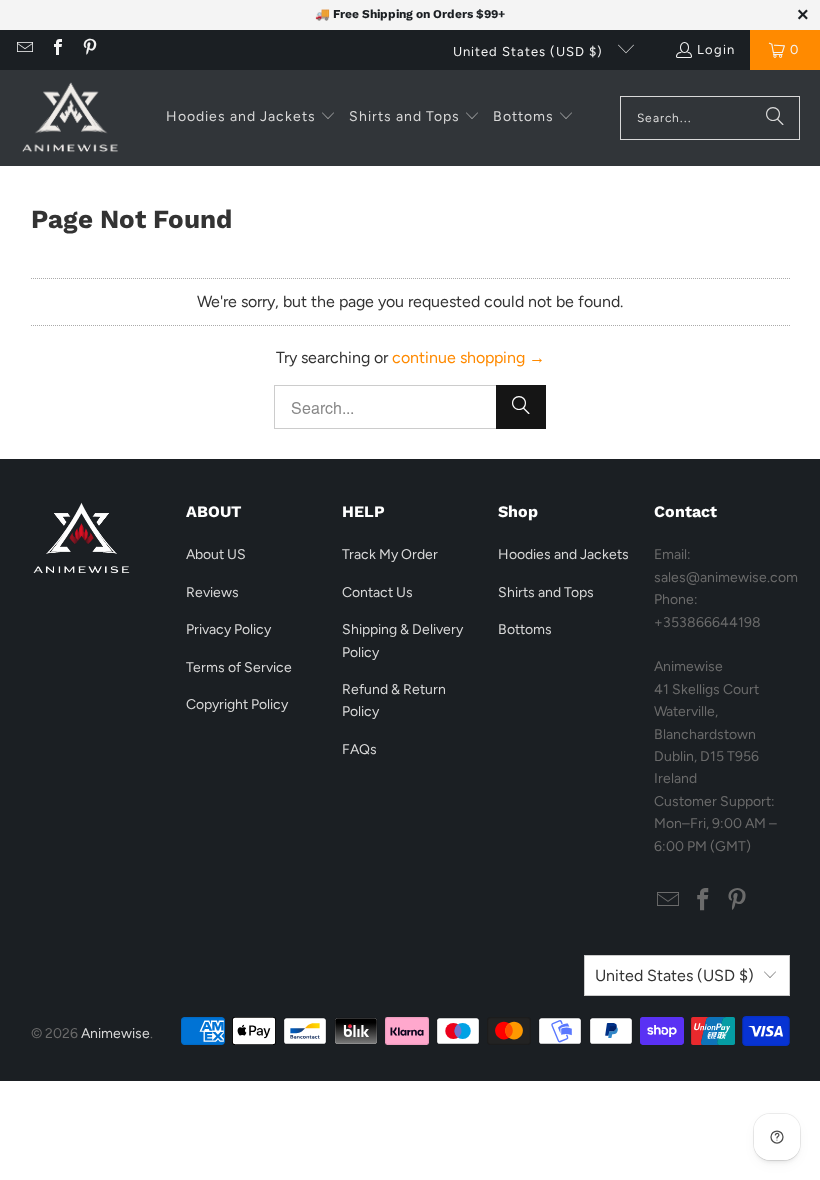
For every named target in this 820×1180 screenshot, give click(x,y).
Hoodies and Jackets (563, 554)
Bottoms (525, 629)
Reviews (212, 592)
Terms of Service (239, 667)
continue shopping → (468, 357)
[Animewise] (70, 118)
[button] (251, 118)
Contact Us (377, 592)
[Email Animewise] (24, 49)
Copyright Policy (237, 704)
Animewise (115, 1033)
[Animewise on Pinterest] (89, 49)
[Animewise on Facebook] (56, 49)
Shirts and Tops (546, 592)
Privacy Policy (228, 629)
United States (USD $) (530, 51)
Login (716, 49)
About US (216, 554)
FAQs (359, 749)
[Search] (775, 118)
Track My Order (390, 554)
